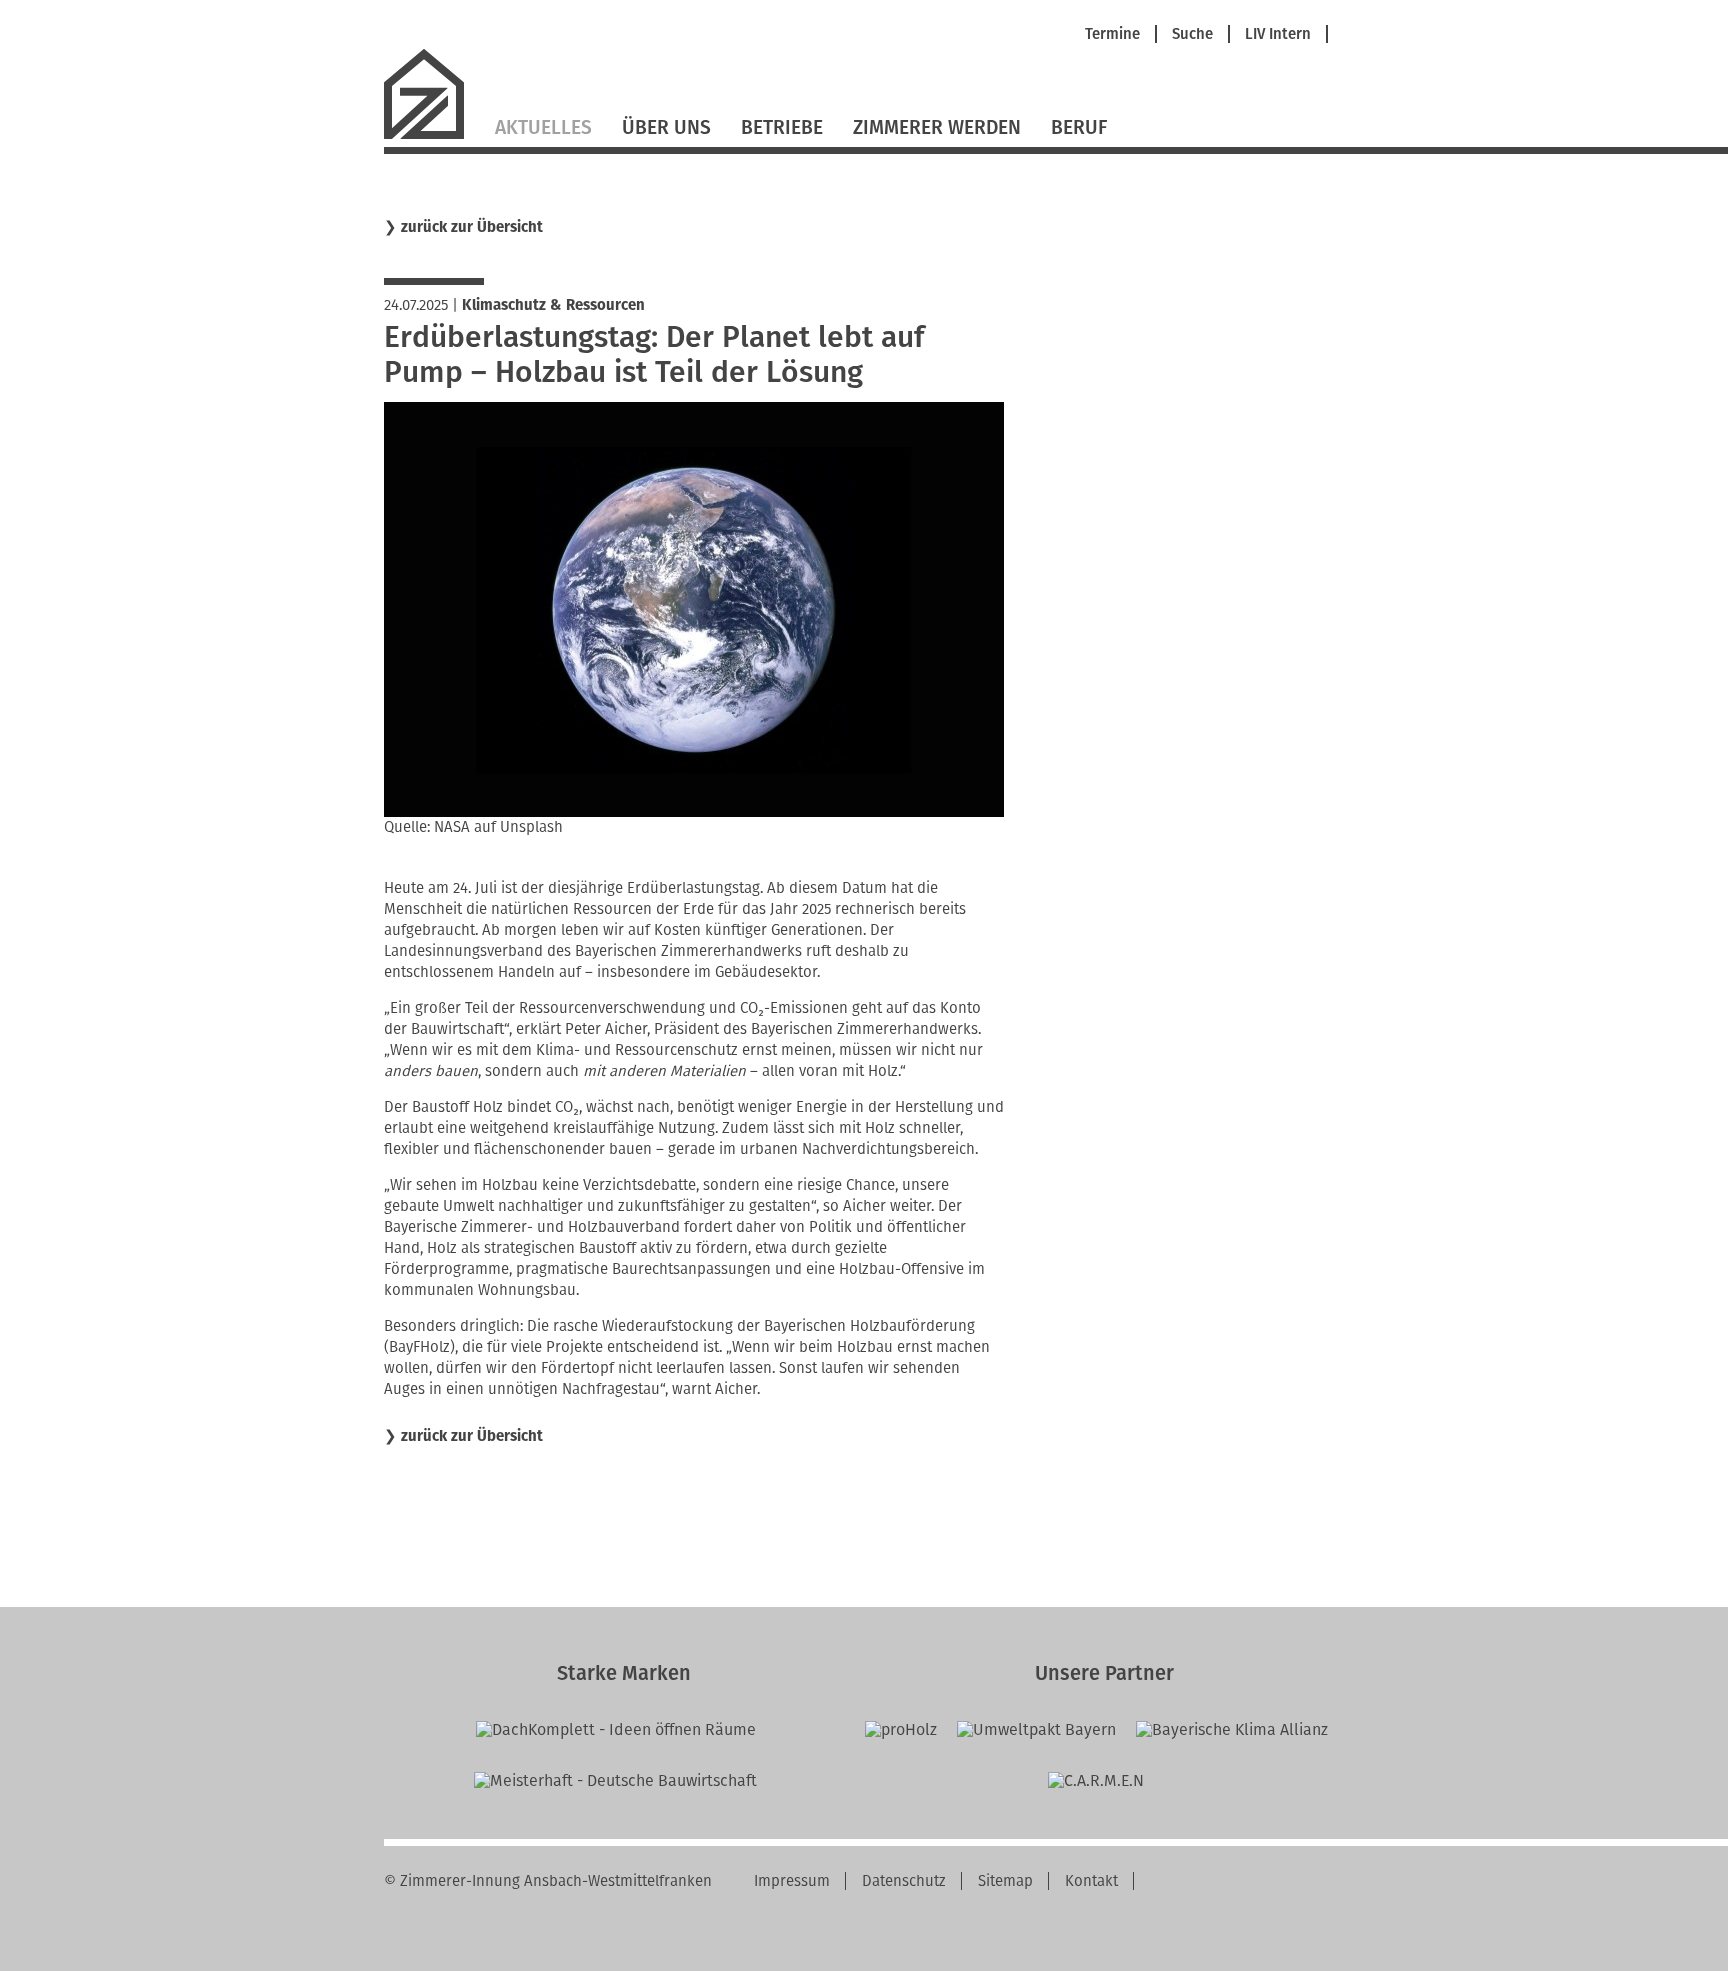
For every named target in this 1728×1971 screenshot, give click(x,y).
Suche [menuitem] (1192, 34)
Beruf (1079, 127)
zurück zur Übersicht (472, 227)
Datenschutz (904, 1881)
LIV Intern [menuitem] (1278, 34)
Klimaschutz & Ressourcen (553, 305)
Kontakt (1091, 1881)
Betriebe (782, 127)
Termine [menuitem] (1112, 34)
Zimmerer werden (937, 127)
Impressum (792, 1881)
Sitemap (1005, 1881)
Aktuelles (543, 127)
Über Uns (666, 127)
